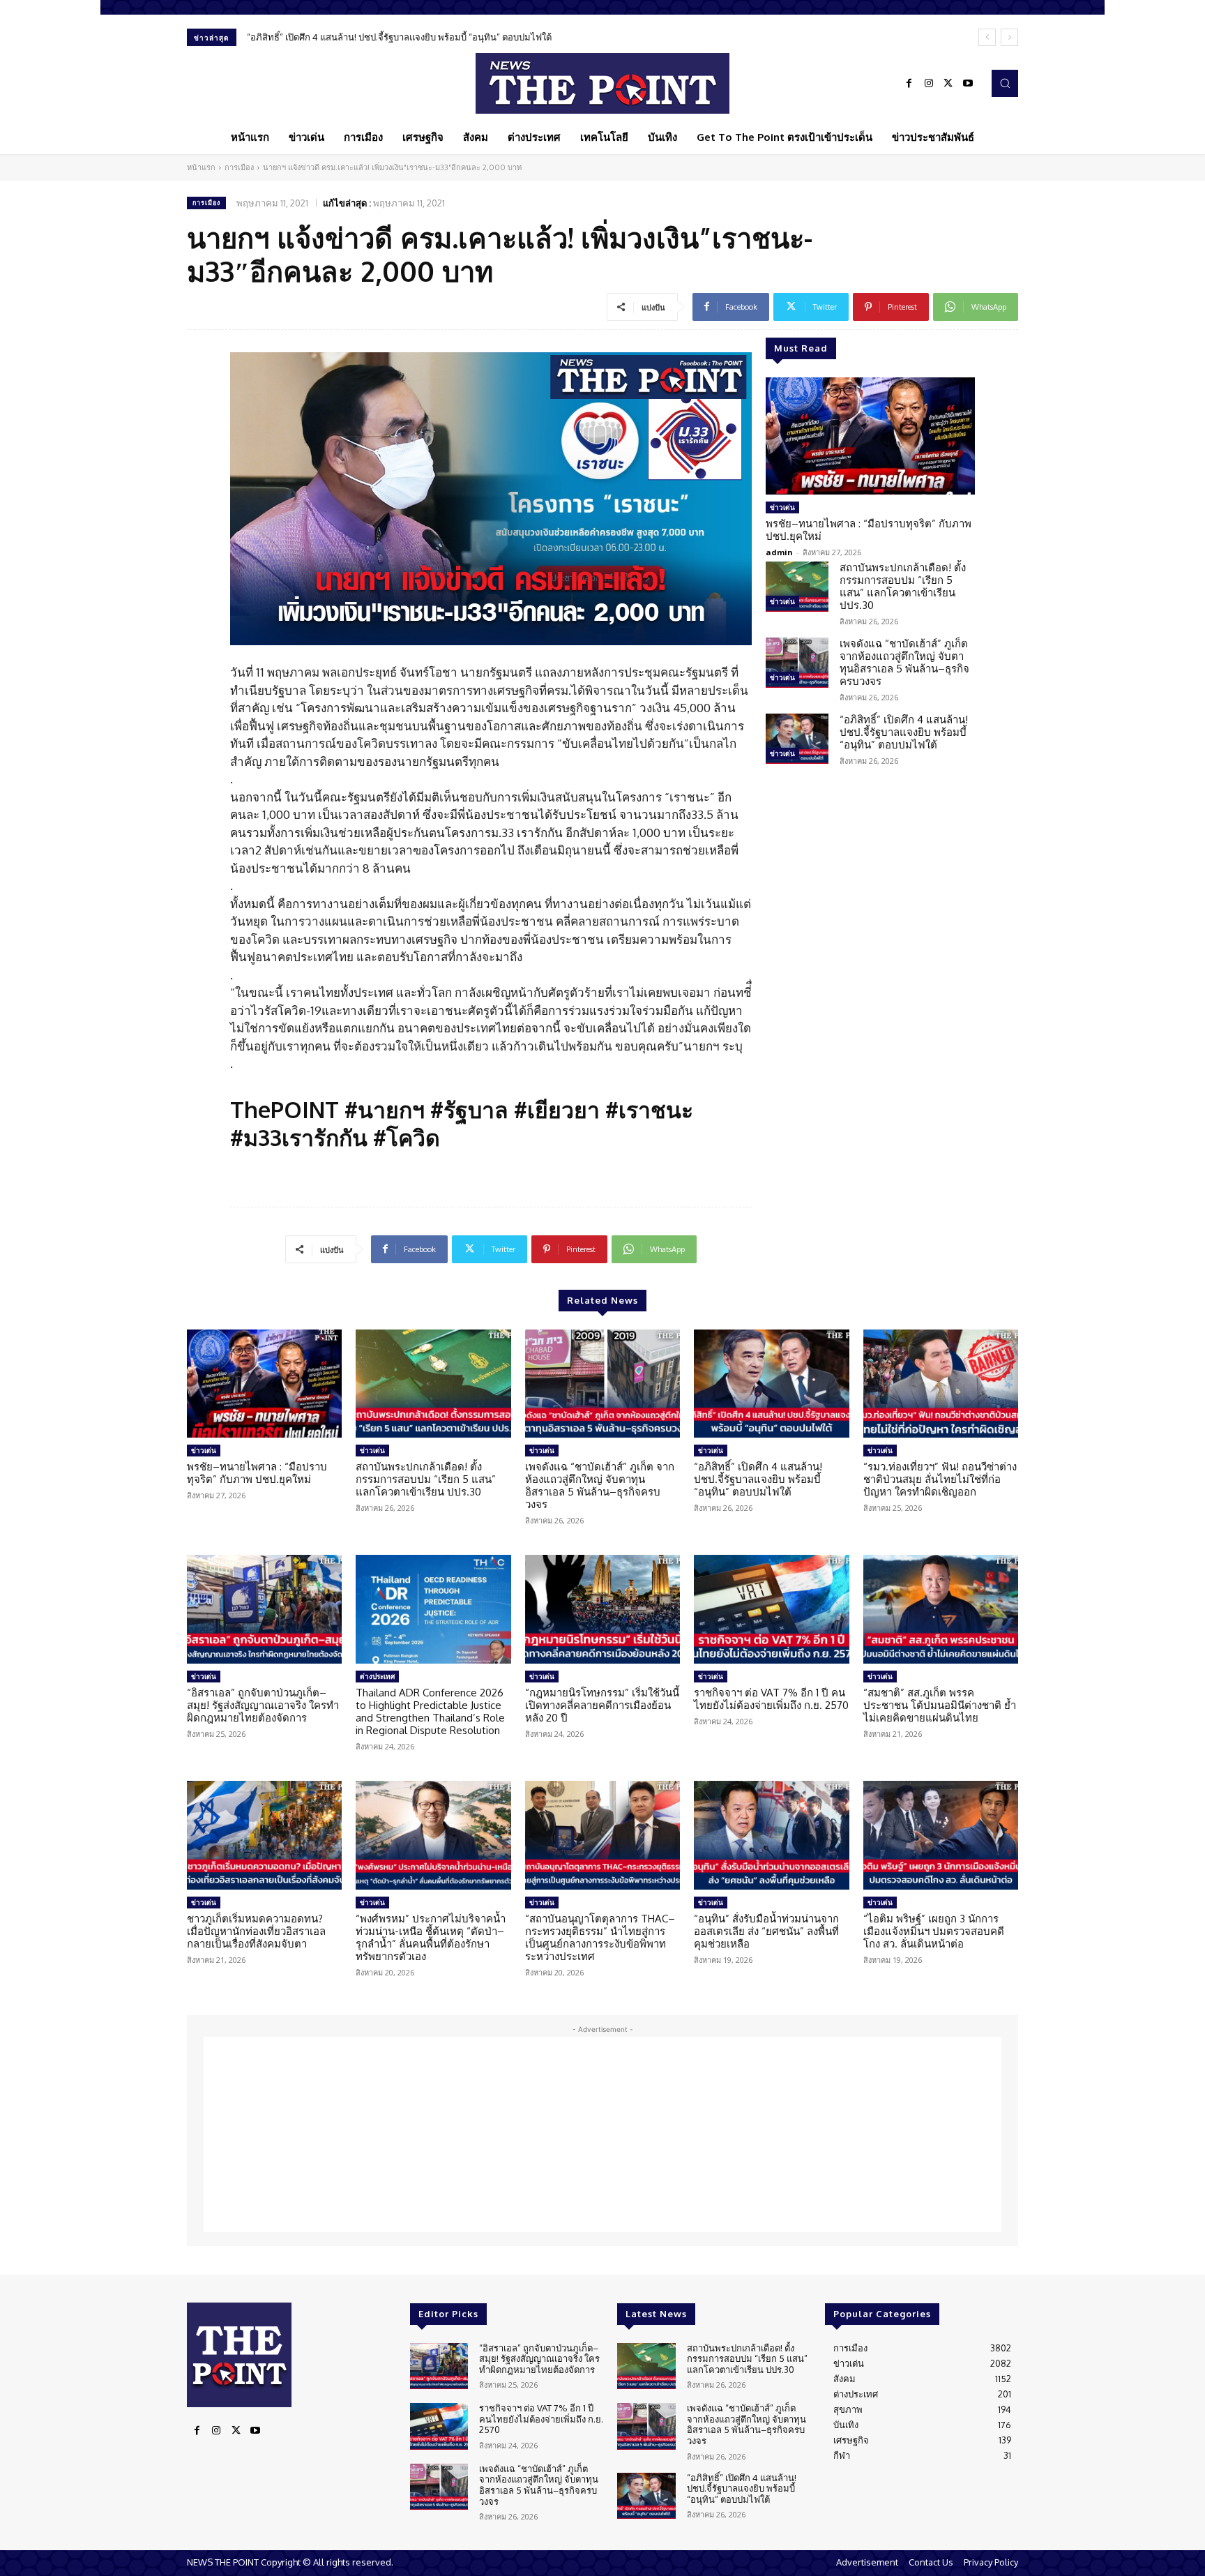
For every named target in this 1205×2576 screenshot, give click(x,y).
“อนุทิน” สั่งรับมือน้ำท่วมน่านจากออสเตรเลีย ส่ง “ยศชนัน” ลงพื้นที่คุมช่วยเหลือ (766, 1931)
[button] (1005, 83)
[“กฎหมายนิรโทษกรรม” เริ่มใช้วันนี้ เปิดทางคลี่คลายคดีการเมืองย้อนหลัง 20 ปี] (602, 1609)
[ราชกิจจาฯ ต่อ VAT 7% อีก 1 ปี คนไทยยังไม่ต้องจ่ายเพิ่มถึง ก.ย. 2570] (771, 1609)
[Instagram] (929, 84)
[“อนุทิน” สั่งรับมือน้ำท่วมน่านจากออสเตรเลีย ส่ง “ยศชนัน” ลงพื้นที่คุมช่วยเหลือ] (771, 1835)
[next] (1009, 37)
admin (779, 552)
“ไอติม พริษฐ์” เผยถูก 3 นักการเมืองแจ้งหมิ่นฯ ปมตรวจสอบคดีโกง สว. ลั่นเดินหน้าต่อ (934, 1931)
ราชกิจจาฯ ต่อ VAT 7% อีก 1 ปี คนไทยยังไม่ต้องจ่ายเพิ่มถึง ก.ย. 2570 (771, 1699)
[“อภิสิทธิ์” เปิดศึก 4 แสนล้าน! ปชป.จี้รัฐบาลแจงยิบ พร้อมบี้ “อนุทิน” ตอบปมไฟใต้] (797, 739)
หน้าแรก (201, 167)
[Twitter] (948, 84)
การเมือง (239, 167)
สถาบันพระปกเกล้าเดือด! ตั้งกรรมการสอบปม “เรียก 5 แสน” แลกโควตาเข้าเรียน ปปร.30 (903, 586)
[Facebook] (909, 84)
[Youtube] (968, 84)
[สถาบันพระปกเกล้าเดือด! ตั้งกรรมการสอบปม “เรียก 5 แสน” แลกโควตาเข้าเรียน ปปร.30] (797, 587)
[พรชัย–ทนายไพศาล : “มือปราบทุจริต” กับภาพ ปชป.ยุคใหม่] (870, 436)
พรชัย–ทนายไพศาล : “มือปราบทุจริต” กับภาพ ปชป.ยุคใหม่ (869, 530)
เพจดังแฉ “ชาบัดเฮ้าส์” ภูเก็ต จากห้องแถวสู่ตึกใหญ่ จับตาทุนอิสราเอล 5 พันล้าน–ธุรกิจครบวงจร (904, 662)
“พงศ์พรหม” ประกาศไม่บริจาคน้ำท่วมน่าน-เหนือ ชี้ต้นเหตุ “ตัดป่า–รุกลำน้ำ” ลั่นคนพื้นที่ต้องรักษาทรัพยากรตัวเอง (431, 1937)
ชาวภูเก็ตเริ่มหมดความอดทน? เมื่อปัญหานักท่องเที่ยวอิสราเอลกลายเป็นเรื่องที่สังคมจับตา (256, 1931)
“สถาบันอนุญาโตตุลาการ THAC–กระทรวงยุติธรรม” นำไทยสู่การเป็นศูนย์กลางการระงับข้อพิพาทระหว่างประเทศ (600, 1937)
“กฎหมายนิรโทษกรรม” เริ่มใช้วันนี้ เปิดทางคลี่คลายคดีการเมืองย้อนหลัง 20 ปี (602, 1705)
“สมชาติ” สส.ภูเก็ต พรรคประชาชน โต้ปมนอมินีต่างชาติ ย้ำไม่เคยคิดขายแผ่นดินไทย (940, 1705)
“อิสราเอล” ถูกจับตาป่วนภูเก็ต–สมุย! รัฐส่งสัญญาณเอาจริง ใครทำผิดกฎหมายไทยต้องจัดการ (263, 1705)
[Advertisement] (602, 2134)
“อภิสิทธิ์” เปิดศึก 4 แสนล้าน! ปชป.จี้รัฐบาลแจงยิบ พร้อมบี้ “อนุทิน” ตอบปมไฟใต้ (399, 37)
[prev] (987, 37)
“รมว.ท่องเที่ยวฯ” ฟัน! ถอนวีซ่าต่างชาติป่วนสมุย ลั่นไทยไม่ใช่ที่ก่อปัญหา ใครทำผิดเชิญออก (940, 1479)
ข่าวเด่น (782, 507)
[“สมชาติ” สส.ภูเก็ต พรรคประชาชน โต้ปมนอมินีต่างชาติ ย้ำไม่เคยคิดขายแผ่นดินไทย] (941, 1609)
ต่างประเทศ (377, 1676)
